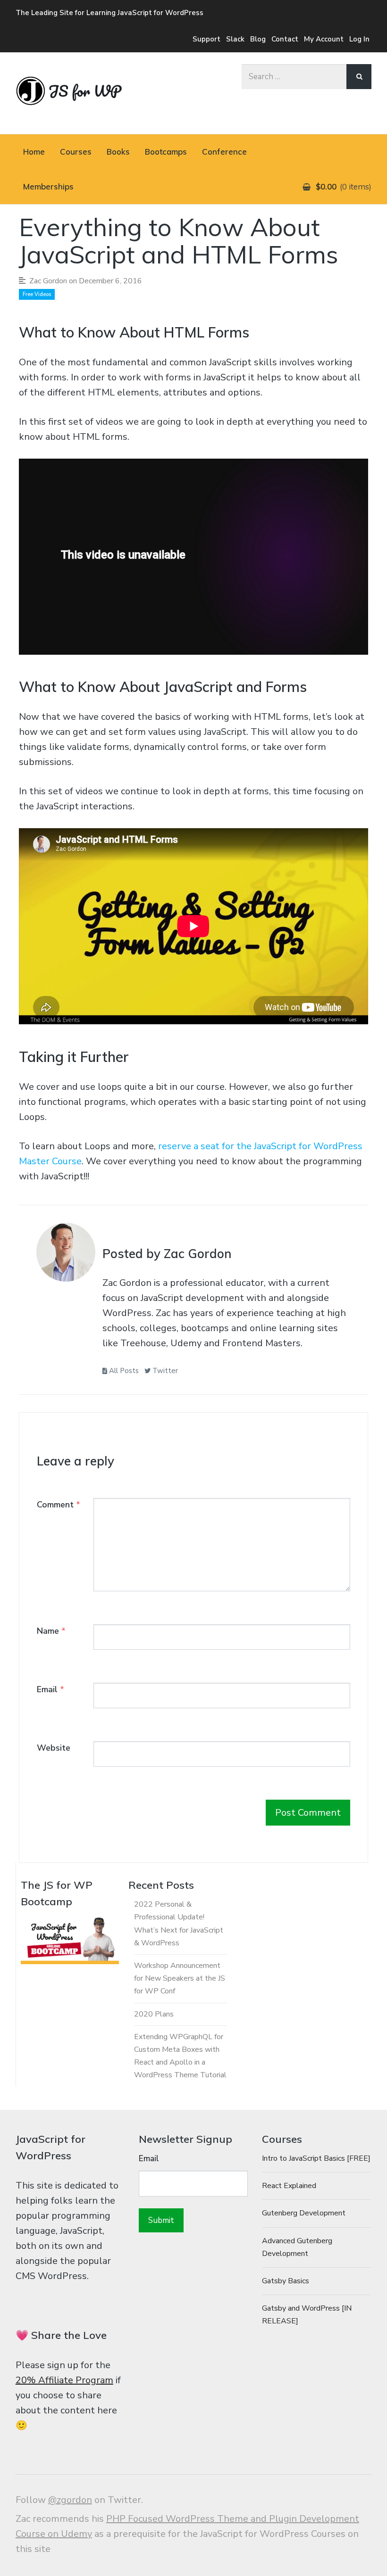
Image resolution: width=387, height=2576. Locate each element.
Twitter (164, 1371)
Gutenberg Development (304, 2213)
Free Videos (37, 294)
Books (118, 152)
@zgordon (70, 2500)
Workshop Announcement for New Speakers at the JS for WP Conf (180, 1978)
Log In (359, 39)
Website (54, 1748)
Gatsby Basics (286, 2281)
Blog (258, 39)
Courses (76, 152)
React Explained (289, 2186)
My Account (324, 39)
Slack (235, 39)
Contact (285, 39)
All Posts (123, 1371)
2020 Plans (154, 2014)
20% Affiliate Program (64, 2380)
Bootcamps (166, 152)
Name (51, 1631)
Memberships (48, 186)
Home (34, 152)
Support (206, 39)
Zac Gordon (48, 281)
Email (50, 1689)
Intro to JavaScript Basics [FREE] (316, 2158)
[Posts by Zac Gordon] (66, 1255)
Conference (224, 152)
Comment (59, 1505)
